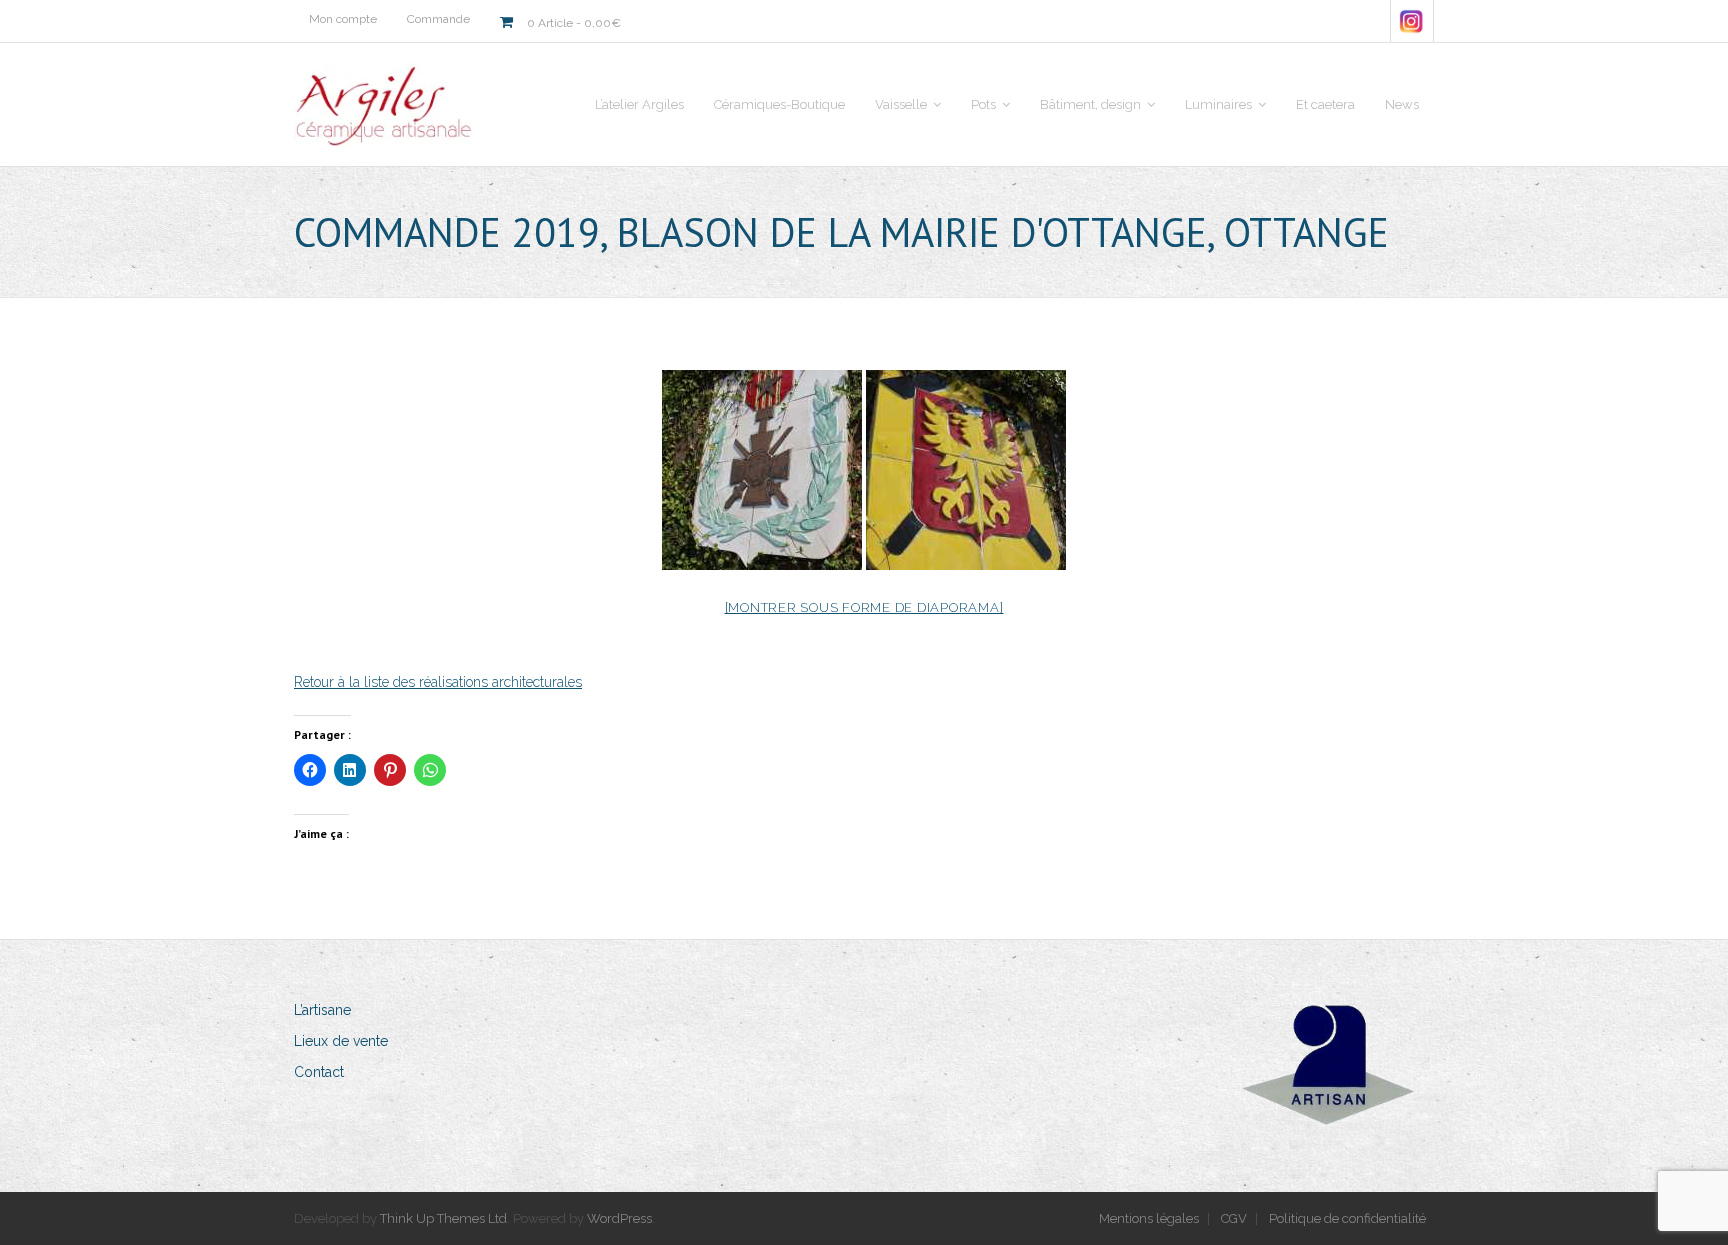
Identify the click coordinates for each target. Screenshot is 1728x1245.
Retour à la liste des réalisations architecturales (438, 682)
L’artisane (322, 1010)
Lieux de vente (341, 1041)
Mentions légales (1149, 1218)
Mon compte (343, 19)
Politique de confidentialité (1347, 1218)
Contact (319, 1072)
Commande (438, 19)
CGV (1234, 1218)
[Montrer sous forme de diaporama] (864, 607)
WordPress (619, 1218)
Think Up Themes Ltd (443, 1218)
